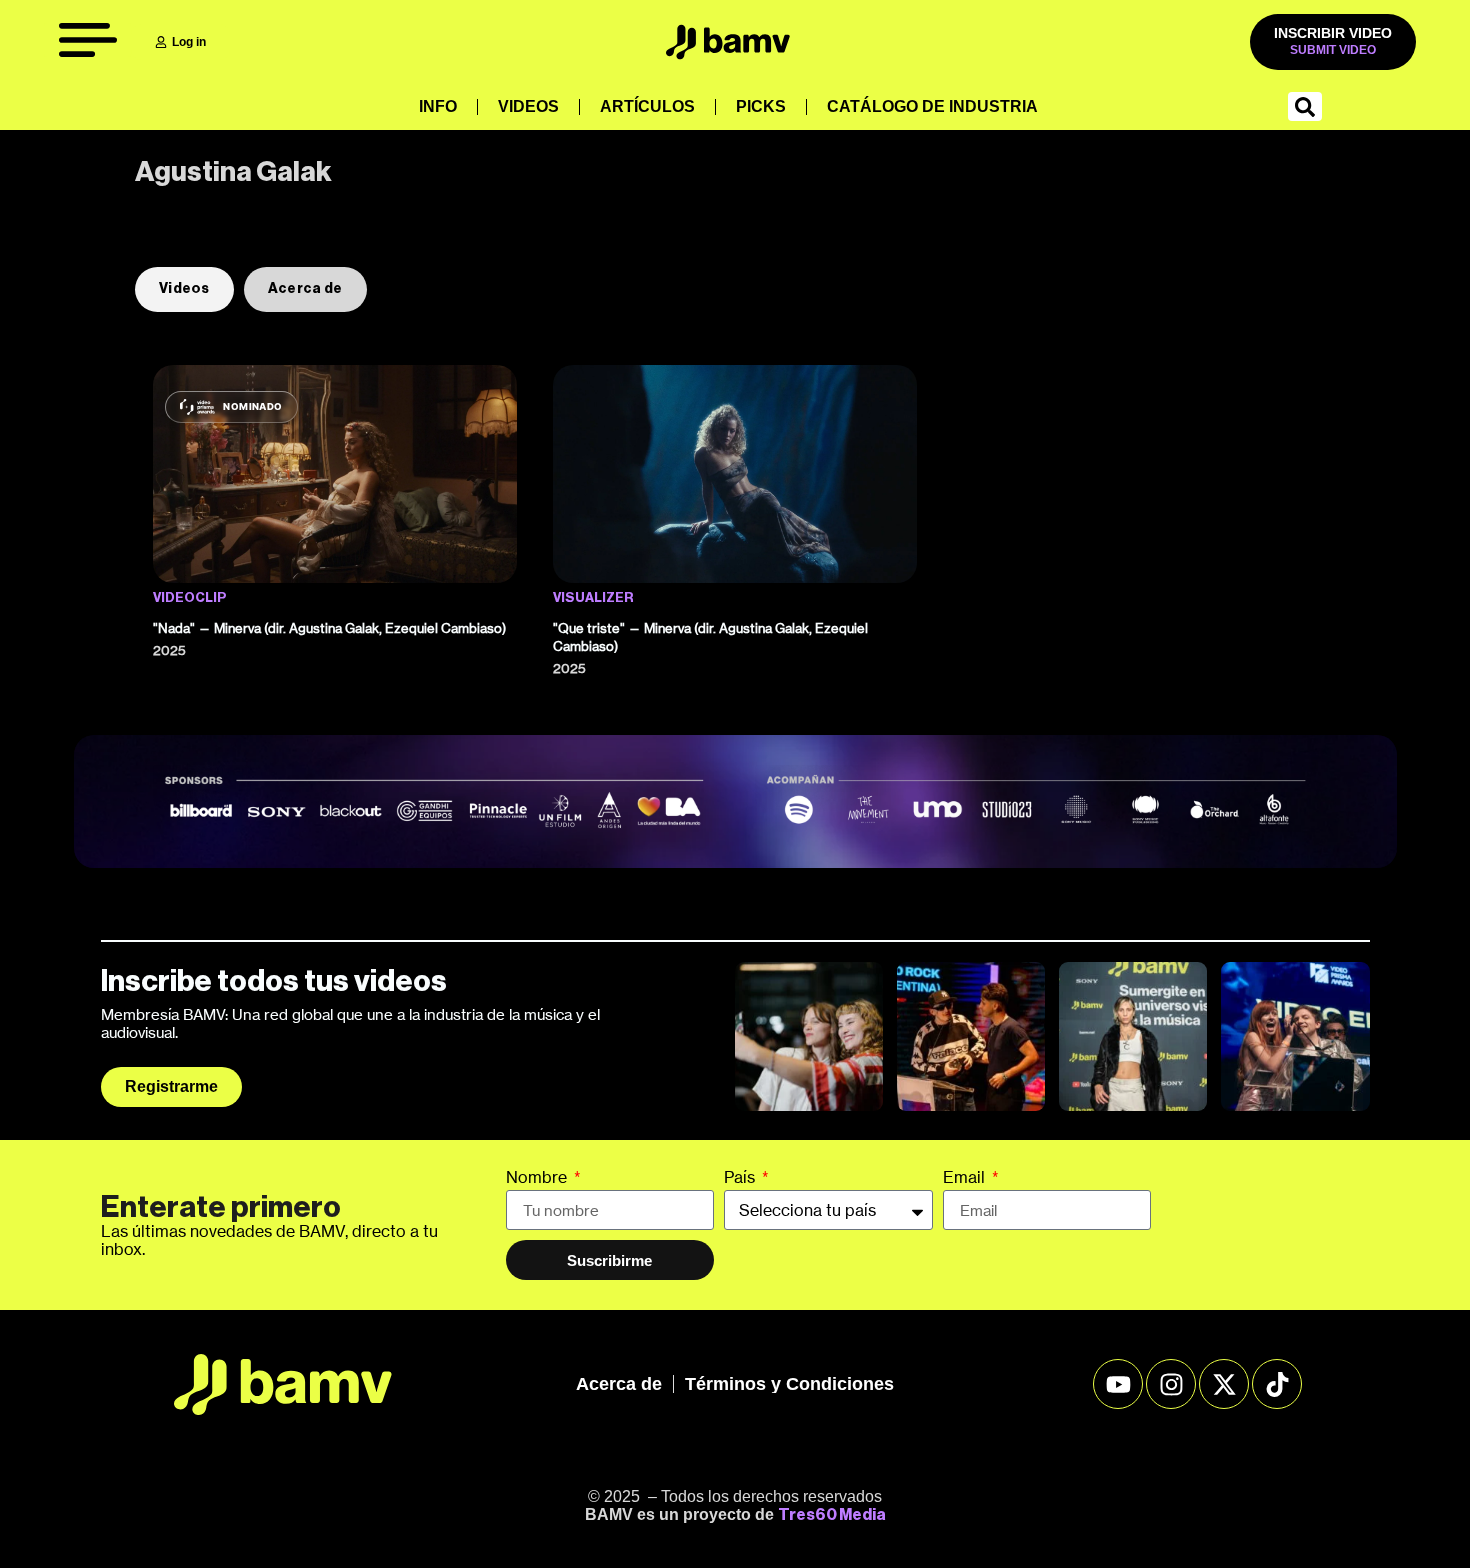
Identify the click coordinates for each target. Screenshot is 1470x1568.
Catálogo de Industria (932, 106)
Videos (528, 106)
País (741, 1178)
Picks (761, 106)
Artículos (647, 106)
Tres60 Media (832, 1515)
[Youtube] (1118, 1384)
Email (966, 1178)
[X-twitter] (1224, 1384)
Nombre (538, 1178)
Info (438, 106)
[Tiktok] (1277, 1384)
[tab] (184, 289)
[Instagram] (1171, 1384)
